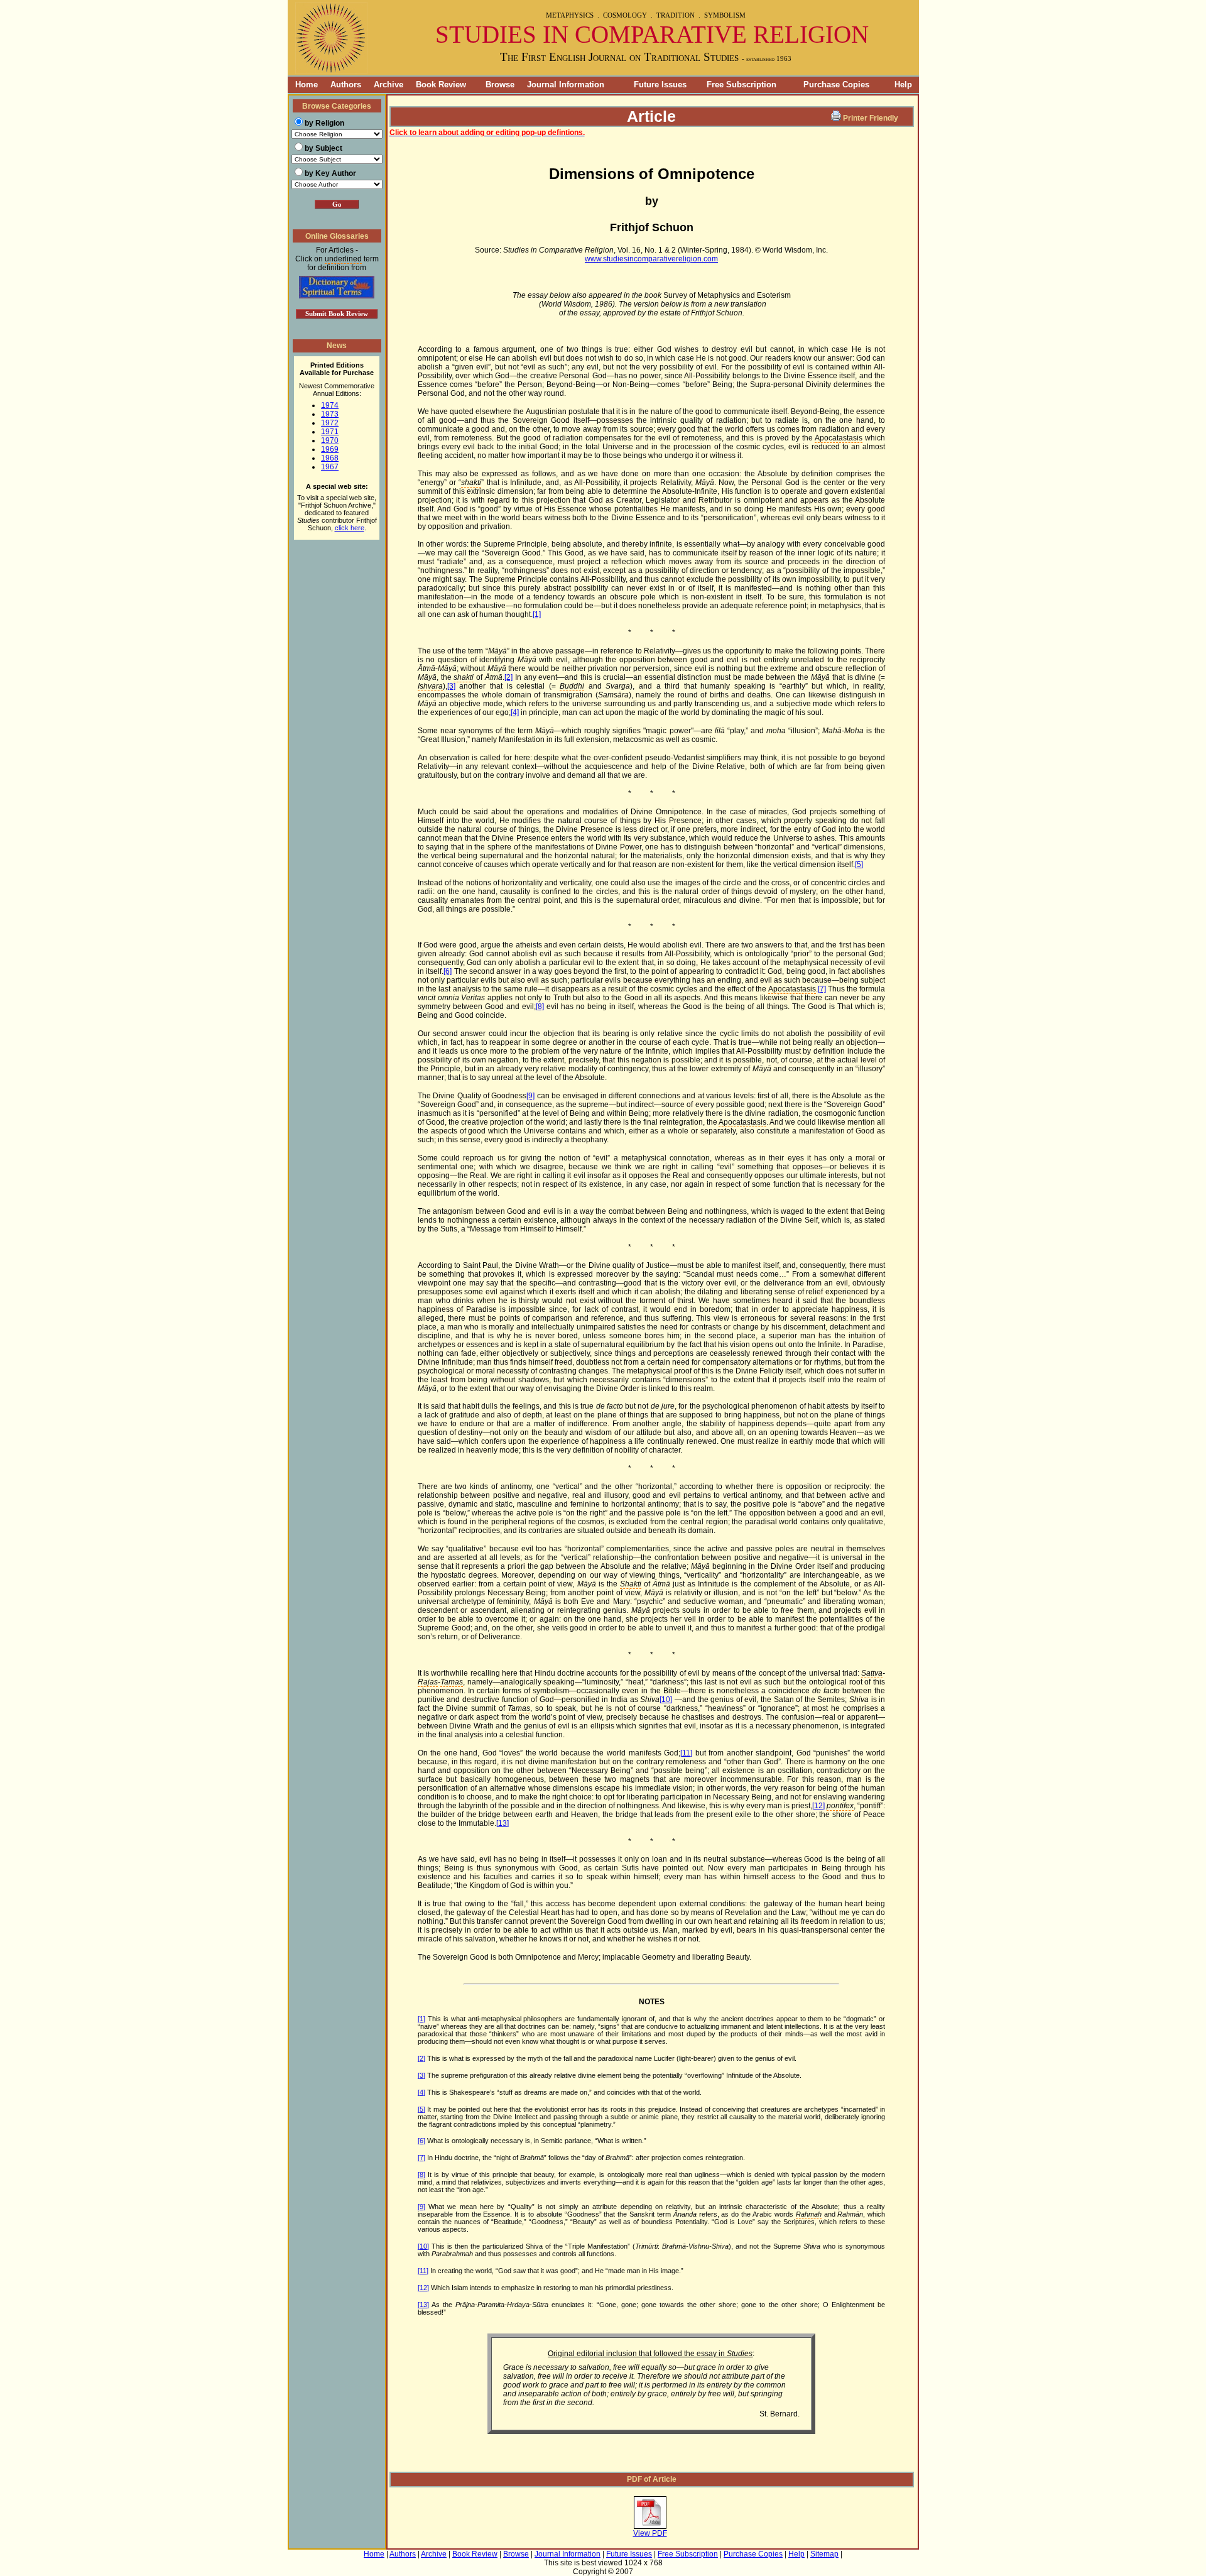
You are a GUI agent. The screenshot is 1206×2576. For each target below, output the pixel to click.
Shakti (631, 1584)
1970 (330, 440)
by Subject (323, 148)
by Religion (324, 123)
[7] (822, 989)
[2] (508, 677)
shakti (471, 483)
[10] (666, 1700)
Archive (388, 85)
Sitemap (824, 2554)
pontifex (840, 1806)
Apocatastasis (839, 438)
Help (903, 85)
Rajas (428, 1682)
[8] (540, 1007)
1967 (330, 467)
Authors (346, 85)
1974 (330, 405)
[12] (818, 1806)
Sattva (872, 1673)
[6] (448, 971)
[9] (530, 1096)
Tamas (452, 1682)
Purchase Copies (836, 85)
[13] (503, 1823)
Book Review (441, 85)
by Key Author (330, 173)
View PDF (650, 2533)
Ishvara (430, 686)
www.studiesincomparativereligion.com (651, 259)
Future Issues (660, 85)
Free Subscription (742, 85)
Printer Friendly (871, 118)
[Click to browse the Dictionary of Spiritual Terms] (337, 296)
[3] (451, 686)
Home (303, 85)
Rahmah (809, 2214)
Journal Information (566, 85)
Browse (500, 85)
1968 (330, 458)
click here (350, 528)
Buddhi (572, 686)
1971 (330, 432)
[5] (859, 865)
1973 (330, 414)
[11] (686, 1753)
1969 (330, 449)
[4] (515, 712)
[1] (537, 614)
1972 (330, 423)
